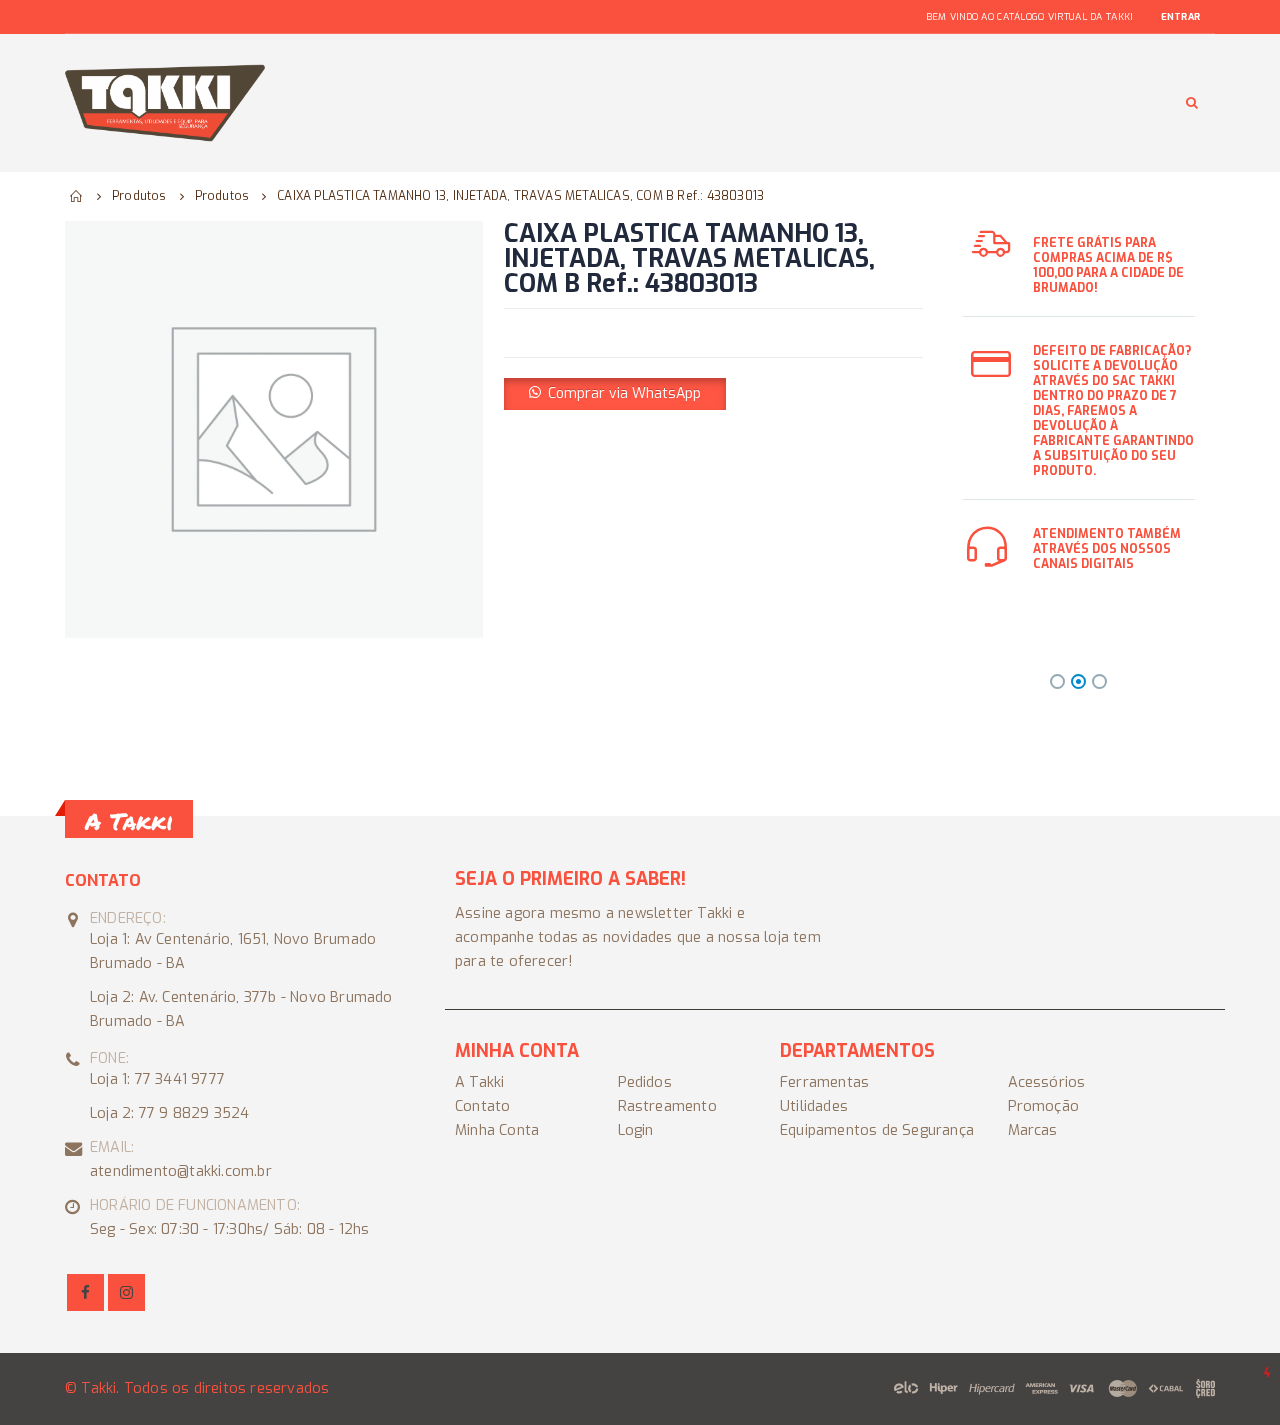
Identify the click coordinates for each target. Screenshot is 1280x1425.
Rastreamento (667, 1106)
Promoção (1044, 1106)
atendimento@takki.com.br (181, 1171)
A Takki (479, 1082)
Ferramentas (824, 1082)
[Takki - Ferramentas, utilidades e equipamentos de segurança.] (165, 103)
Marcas (1033, 1130)
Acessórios (1047, 1082)
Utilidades (814, 1106)
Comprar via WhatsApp (624, 393)
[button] (615, 393)
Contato (482, 1106)
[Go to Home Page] (77, 196)
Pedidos (645, 1082)
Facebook (85, 1292)
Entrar (1180, 17)
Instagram (126, 1292)
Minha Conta (497, 1130)
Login (636, 1130)
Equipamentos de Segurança (877, 1130)
